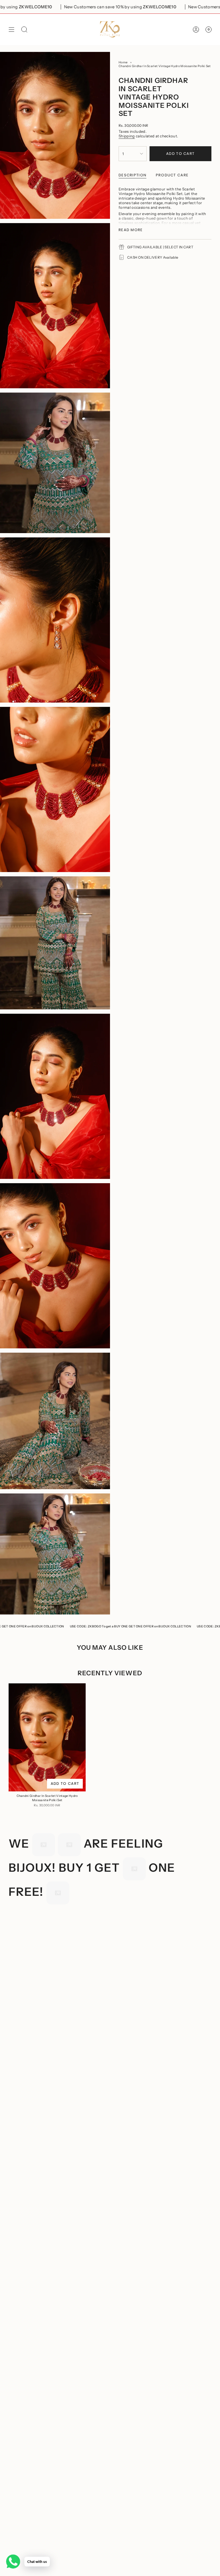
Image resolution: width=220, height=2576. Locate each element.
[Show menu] (11, 29)
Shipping (127, 136)
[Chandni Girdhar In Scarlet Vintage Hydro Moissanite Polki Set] (47, 1737)
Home (123, 62)
